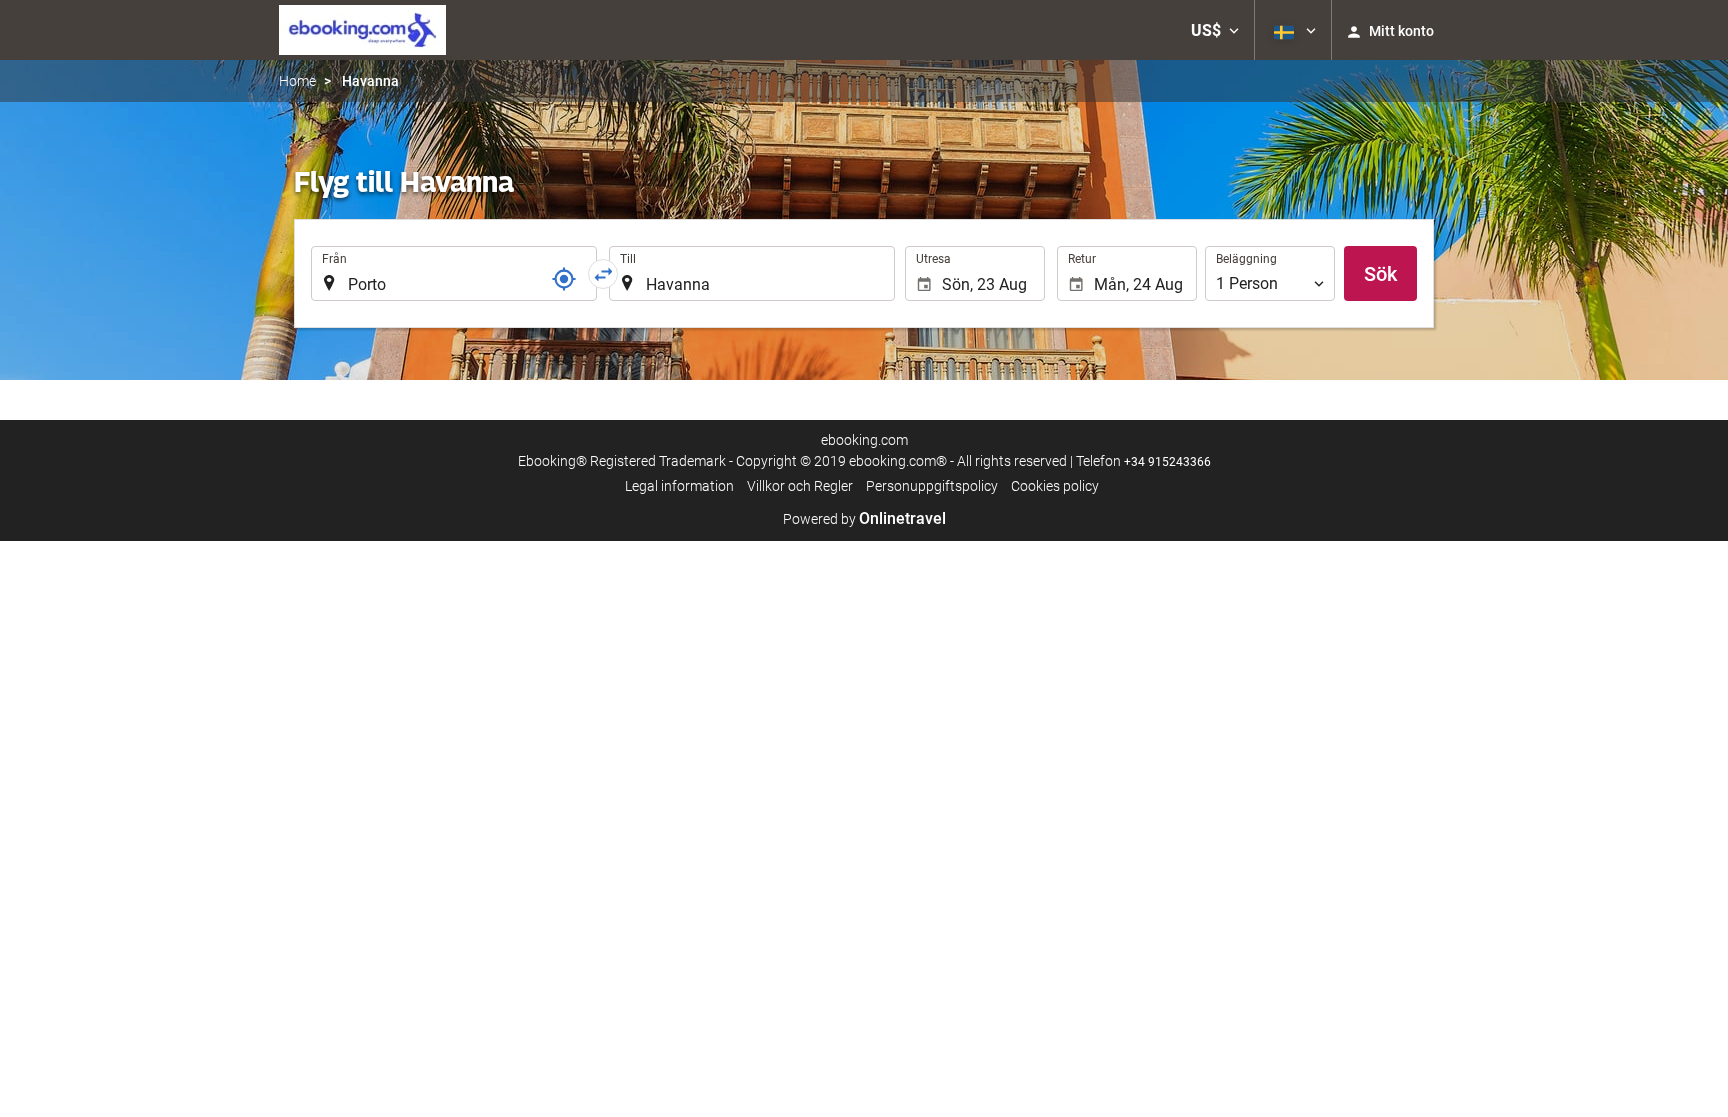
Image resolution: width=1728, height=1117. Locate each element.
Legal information (679, 486)
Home (297, 81)
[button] (1215, 30)
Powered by (864, 519)
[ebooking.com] (362, 30)
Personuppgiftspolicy (932, 486)
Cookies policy (1055, 486)
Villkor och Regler (800, 486)
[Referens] (564, 279)
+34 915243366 (1167, 462)
